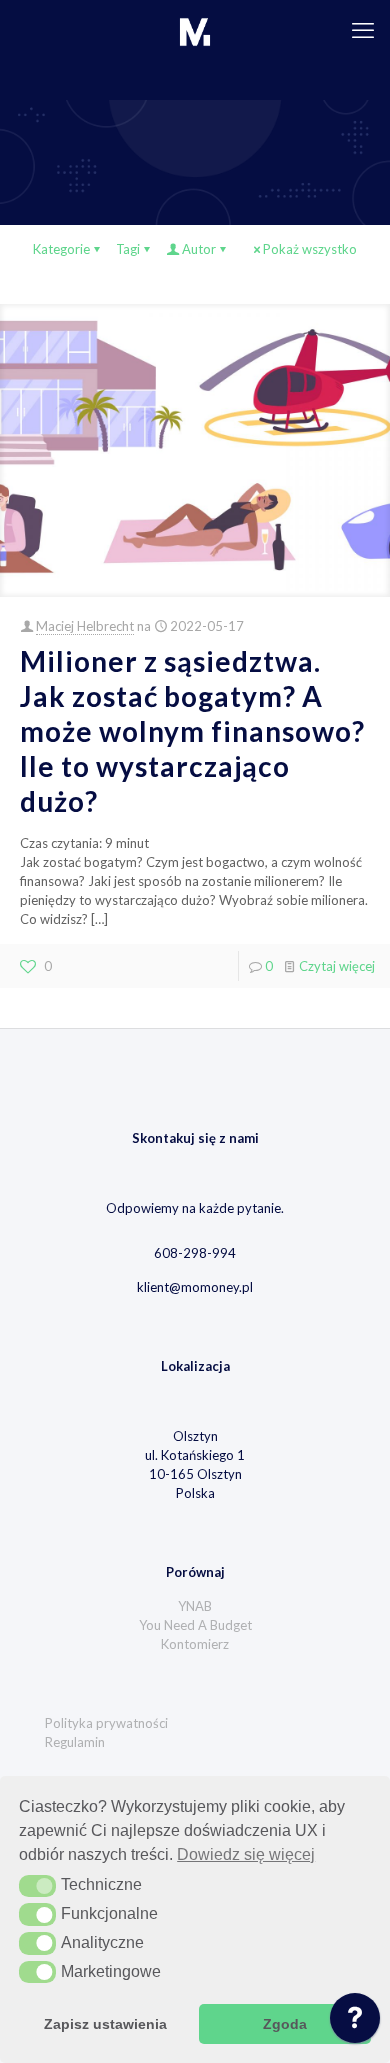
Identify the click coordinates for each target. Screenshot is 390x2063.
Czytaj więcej (337, 966)
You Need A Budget (195, 1625)
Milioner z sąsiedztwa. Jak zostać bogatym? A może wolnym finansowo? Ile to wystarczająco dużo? (192, 731)
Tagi (128, 249)
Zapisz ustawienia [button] (105, 2024)
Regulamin (75, 1742)
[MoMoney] (195, 30)
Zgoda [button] (285, 2024)
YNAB (195, 1606)
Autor (199, 249)
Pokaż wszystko (310, 249)
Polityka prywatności (106, 1723)
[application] (355, 2023)
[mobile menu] (363, 30)
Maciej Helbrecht (85, 626)
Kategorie (61, 249)
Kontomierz (195, 1644)
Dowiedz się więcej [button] (246, 1854)
